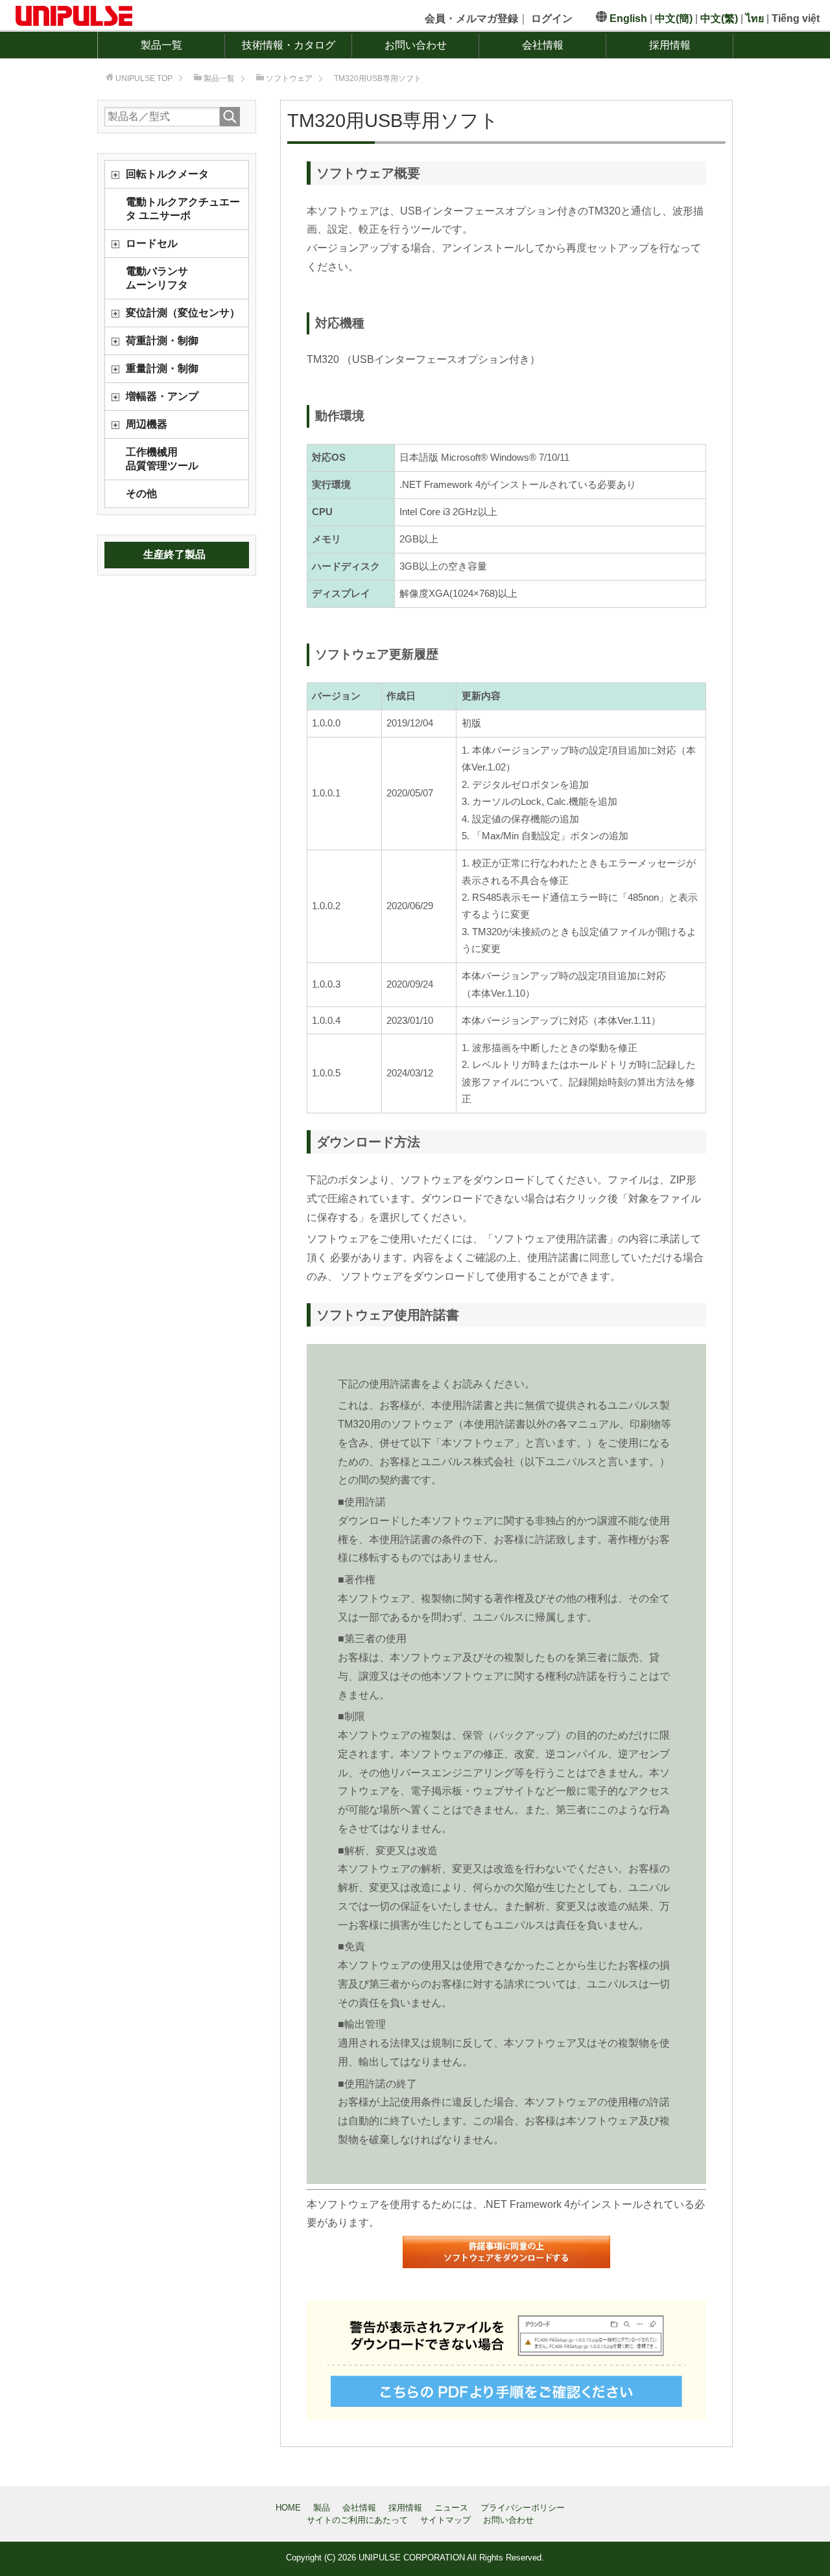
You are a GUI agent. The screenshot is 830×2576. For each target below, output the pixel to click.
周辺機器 (147, 424)
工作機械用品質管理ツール (162, 459)
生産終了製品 (174, 554)
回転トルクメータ (167, 174)
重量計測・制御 (162, 368)
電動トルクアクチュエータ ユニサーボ (183, 209)
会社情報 (543, 45)
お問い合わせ (416, 45)
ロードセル (152, 243)
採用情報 (670, 45)
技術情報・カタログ (289, 45)
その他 (141, 493)
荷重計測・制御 (162, 341)
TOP (144, 78)
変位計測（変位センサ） (183, 313)
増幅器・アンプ (162, 396)
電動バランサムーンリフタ (157, 278)
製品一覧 (161, 45)
